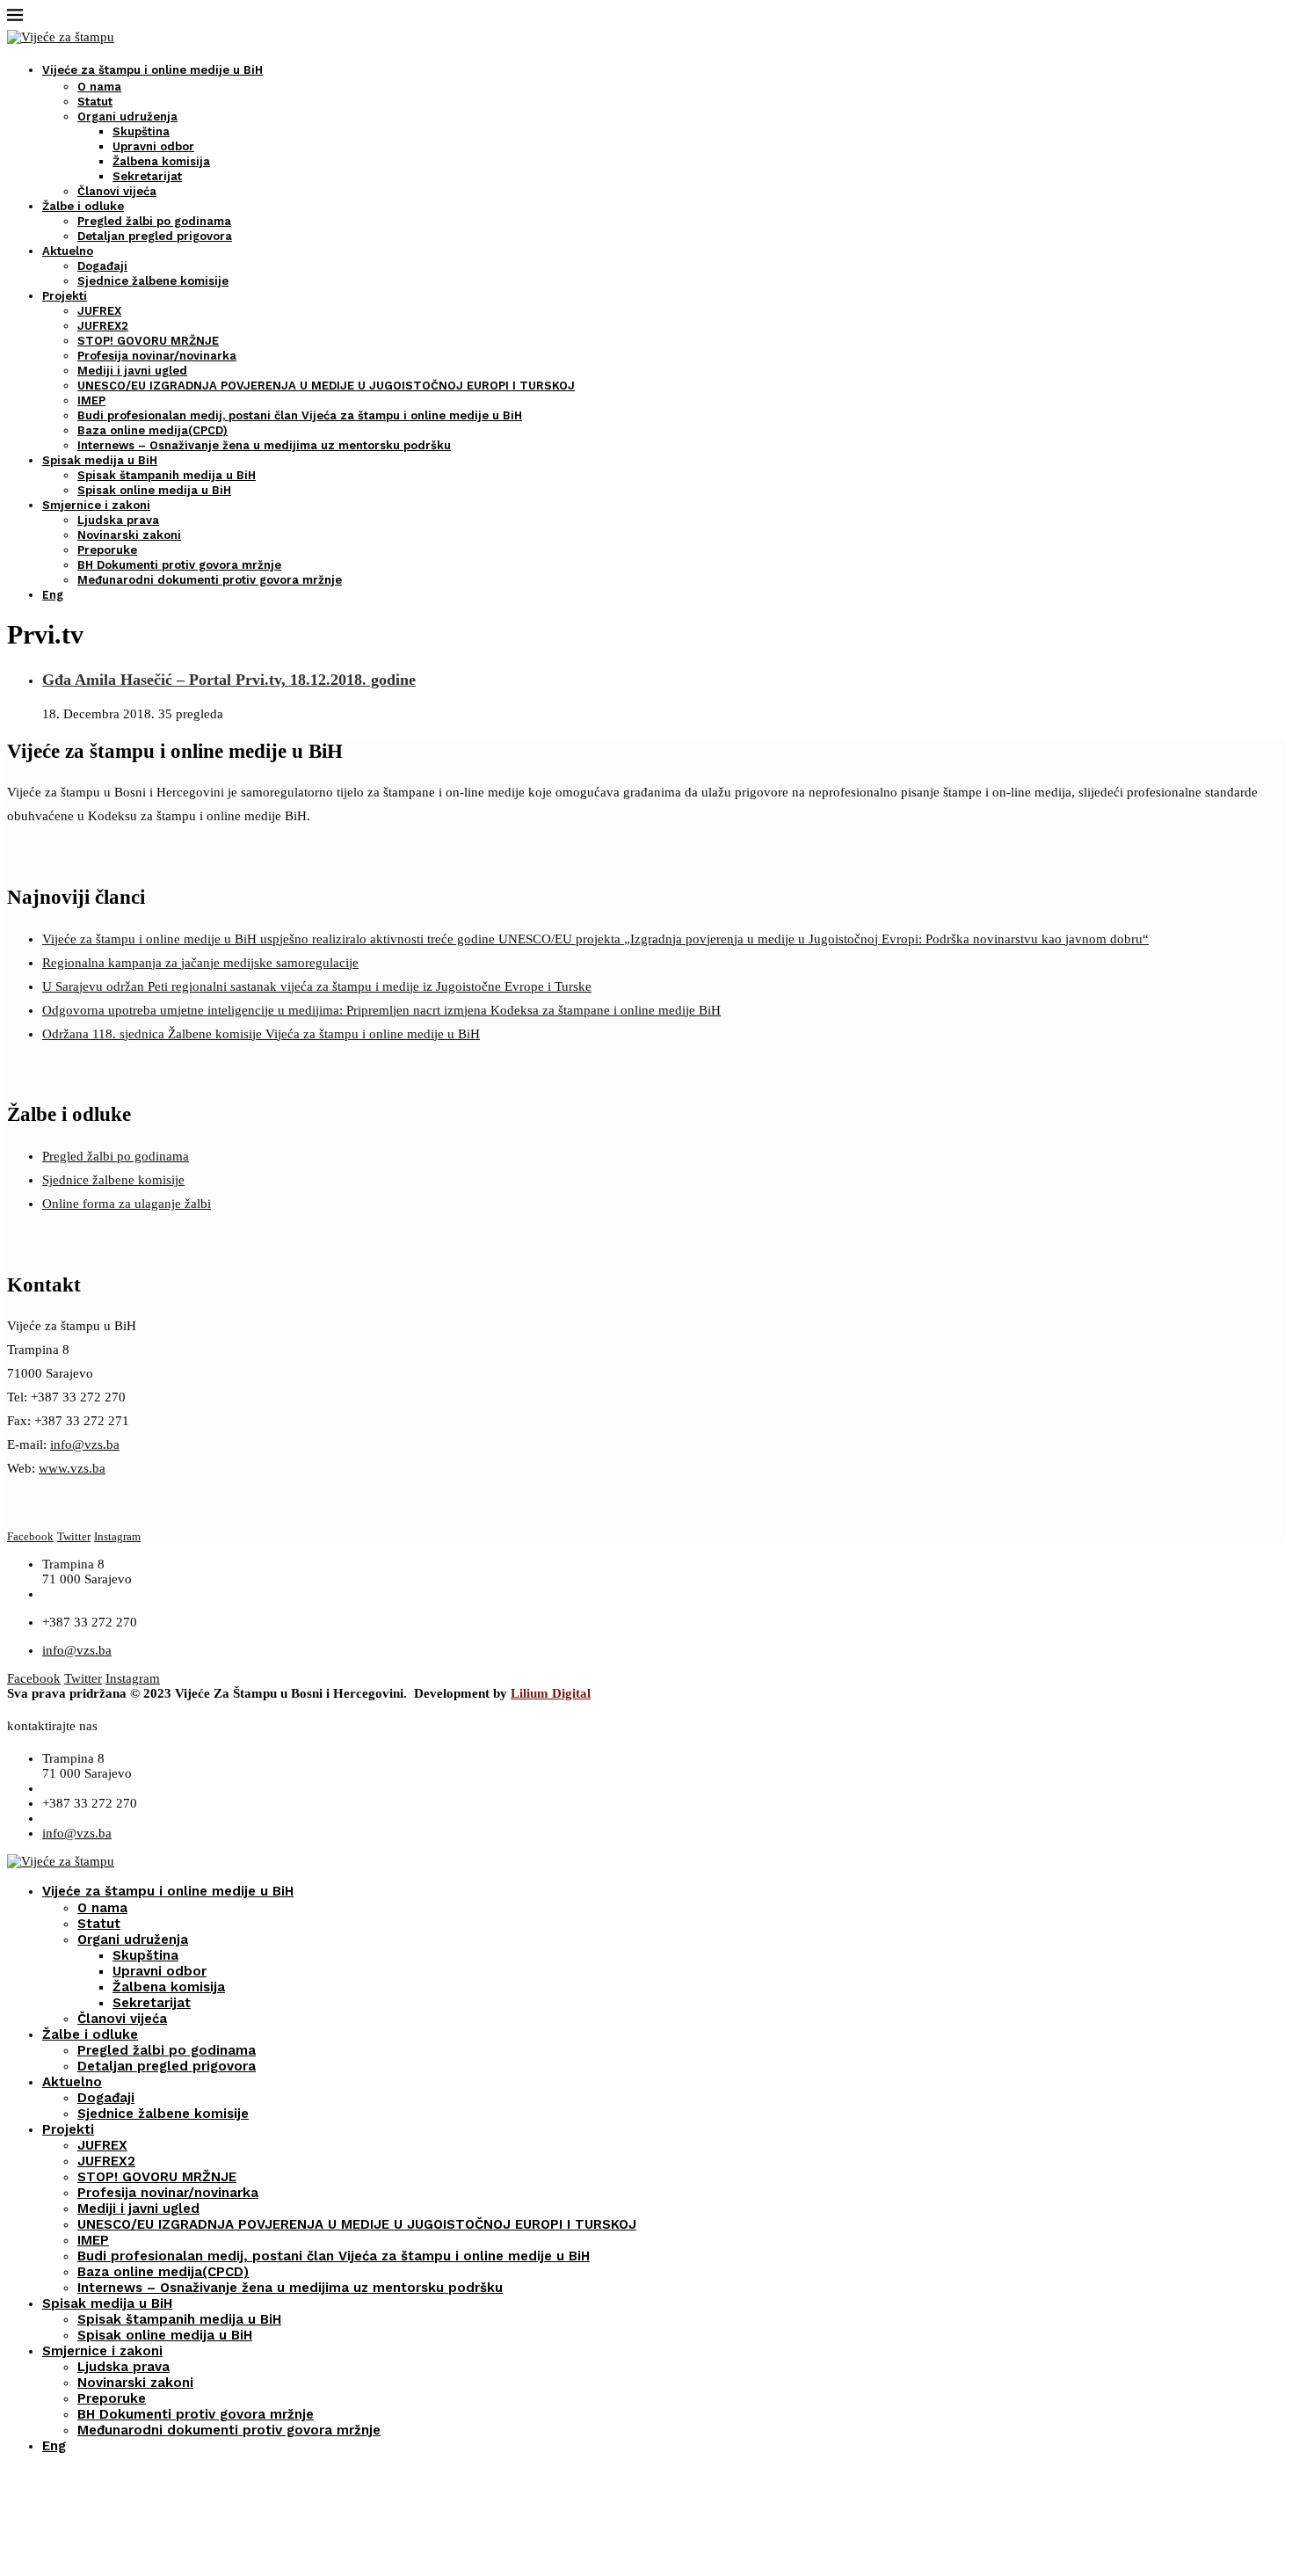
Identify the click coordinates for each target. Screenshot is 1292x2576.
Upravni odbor (153, 146)
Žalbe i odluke (83, 206)
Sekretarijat (147, 176)
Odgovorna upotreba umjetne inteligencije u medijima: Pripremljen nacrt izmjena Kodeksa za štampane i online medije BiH (381, 1010)
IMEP (91, 400)
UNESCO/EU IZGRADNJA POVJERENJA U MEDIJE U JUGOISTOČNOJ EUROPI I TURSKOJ (326, 386)
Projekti (65, 296)
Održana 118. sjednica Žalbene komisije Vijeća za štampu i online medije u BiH (261, 1034)
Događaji (102, 266)
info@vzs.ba (85, 1444)
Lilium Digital (551, 1693)
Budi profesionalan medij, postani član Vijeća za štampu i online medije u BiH (300, 415)
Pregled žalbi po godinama (154, 221)
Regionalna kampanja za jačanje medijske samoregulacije (200, 963)
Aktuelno (68, 251)
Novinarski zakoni (129, 535)
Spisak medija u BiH (100, 460)
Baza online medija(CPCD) (152, 430)
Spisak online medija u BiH (154, 490)
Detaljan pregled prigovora (155, 236)
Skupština (141, 131)
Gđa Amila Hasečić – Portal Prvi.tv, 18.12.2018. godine (229, 680)
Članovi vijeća (117, 191)
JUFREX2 (103, 326)
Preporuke (107, 550)
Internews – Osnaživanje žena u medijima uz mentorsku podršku (264, 445)
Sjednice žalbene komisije (153, 281)
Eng (53, 595)
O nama (99, 87)
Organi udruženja (127, 116)
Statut (95, 102)
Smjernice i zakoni (96, 505)
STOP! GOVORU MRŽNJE (148, 341)
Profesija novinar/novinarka (157, 356)
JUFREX (99, 311)
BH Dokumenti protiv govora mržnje (179, 565)
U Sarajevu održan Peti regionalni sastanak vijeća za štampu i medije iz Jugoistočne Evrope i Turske (317, 986)
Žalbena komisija (161, 161)
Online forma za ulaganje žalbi (127, 1204)
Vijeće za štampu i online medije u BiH (152, 70)
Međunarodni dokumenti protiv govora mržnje (210, 580)
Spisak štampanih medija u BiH (167, 475)
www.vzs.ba (72, 1468)
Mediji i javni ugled (132, 371)
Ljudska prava (118, 520)
